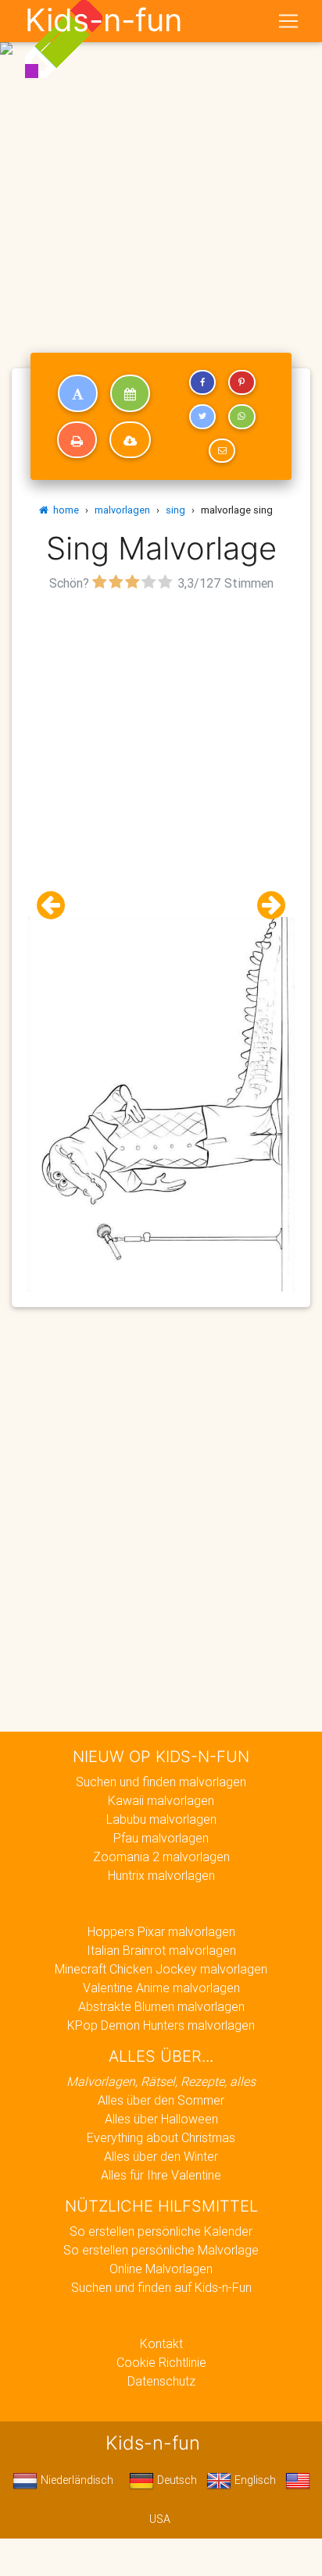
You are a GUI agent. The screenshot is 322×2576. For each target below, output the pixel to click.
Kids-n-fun (104, 20)
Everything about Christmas (161, 2137)
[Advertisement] (161, 167)
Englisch (254, 2480)
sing (175, 510)
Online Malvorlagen (161, 2269)
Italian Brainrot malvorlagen (161, 1950)
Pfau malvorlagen (161, 1838)
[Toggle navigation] (288, 21)
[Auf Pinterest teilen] (241, 382)
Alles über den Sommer (161, 2100)
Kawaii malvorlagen (161, 1800)
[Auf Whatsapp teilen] (241, 417)
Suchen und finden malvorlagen (161, 1782)
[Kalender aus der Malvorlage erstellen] (130, 393)
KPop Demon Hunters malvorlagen (161, 2025)
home (64, 510)
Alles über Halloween (161, 2119)
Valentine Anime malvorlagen (161, 1988)
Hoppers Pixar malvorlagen (161, 1931)
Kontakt (161, 2343)
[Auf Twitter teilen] (202, 417)
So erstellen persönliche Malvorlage (161, 2250)
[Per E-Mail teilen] (222, 451)
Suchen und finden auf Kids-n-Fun (161, 2287)
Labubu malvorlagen (161, 1819)
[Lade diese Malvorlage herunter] (130, 440)
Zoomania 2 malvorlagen (161, 1856)
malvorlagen (122, 510)
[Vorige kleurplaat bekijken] (57, 906)
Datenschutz (161, 2381)
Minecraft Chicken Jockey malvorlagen (161, 1969)
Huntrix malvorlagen (161, 1875)
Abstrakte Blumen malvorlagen (161, 2006)
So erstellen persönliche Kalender (161, 2231)
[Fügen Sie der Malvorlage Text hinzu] (78, 393)
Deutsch (175, 2480)
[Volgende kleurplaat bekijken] (265, 906)
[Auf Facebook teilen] (202, 382)
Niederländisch (75, 2480)
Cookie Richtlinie (161, 2362)
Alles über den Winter (161, 2156)
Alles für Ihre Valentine (161, 2175)
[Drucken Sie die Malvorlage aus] (77, 440)
